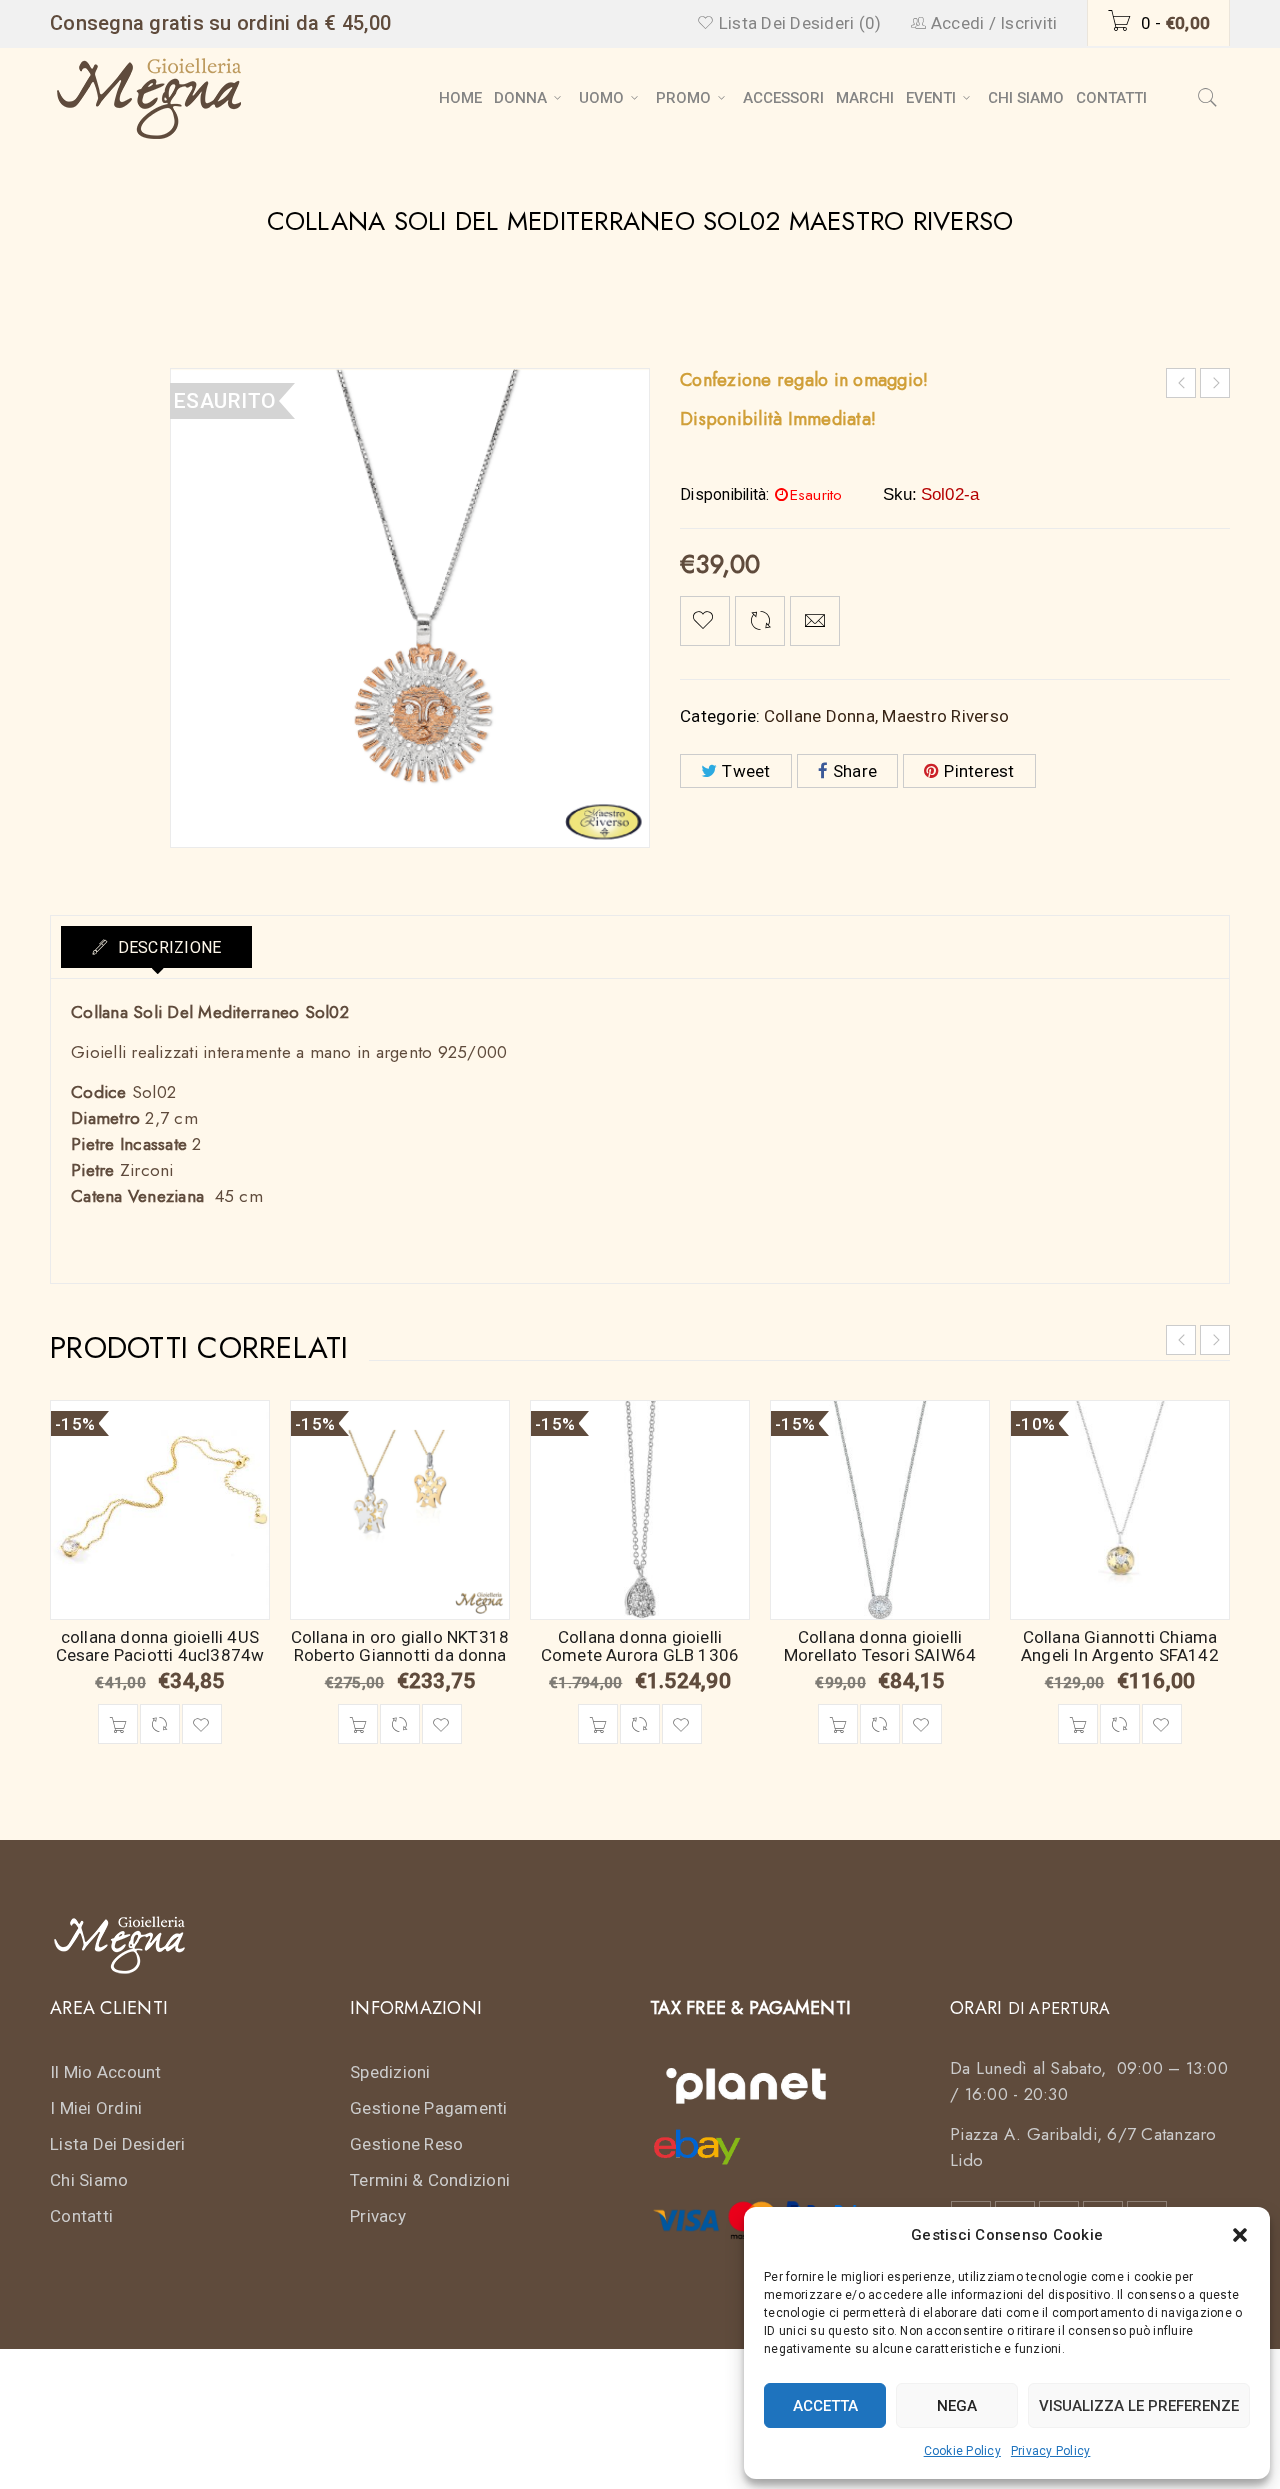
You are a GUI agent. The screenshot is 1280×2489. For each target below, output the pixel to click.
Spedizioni (390, 2072)
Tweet (746, 771)
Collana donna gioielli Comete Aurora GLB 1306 (640, 1646)
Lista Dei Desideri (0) (798, 23)
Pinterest (979, 771)
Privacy (378, 2216)
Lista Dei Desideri (118, 2144)
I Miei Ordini (96, 2108)
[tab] (156, 947)
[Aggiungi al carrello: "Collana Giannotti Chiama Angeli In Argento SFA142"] (1078, 1724)
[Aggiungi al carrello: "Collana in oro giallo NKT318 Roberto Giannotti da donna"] (358, 1724)
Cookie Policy (962, 2451)
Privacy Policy (1051, 2451)
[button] (1240, 2235)
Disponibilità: (725, 495)
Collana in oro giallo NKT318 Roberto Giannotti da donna (400, 1646)
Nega (957, 2406)
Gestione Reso (406, 2144)
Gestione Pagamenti (429, 2108)
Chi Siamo (89, 2180)
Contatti (81, 2216)
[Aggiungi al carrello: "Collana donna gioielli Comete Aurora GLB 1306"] (598, 1724)
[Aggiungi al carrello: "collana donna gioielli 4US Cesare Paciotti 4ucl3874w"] (118, 1724)
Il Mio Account (106, 2072)
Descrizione (167, 947)
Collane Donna (819, 716)
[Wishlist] (705, 621)
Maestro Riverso (945, 716)
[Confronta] (160, 1724)
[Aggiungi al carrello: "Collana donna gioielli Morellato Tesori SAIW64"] (838, 1724)
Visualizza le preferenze (1139, 2406)
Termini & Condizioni (430, 2180)
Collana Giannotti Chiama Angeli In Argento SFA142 (1120, 1646)
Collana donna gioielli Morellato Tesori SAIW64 (880, 1646)
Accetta (825, 2406)
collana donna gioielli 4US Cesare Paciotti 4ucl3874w (160, 1646)
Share (855, 771)
